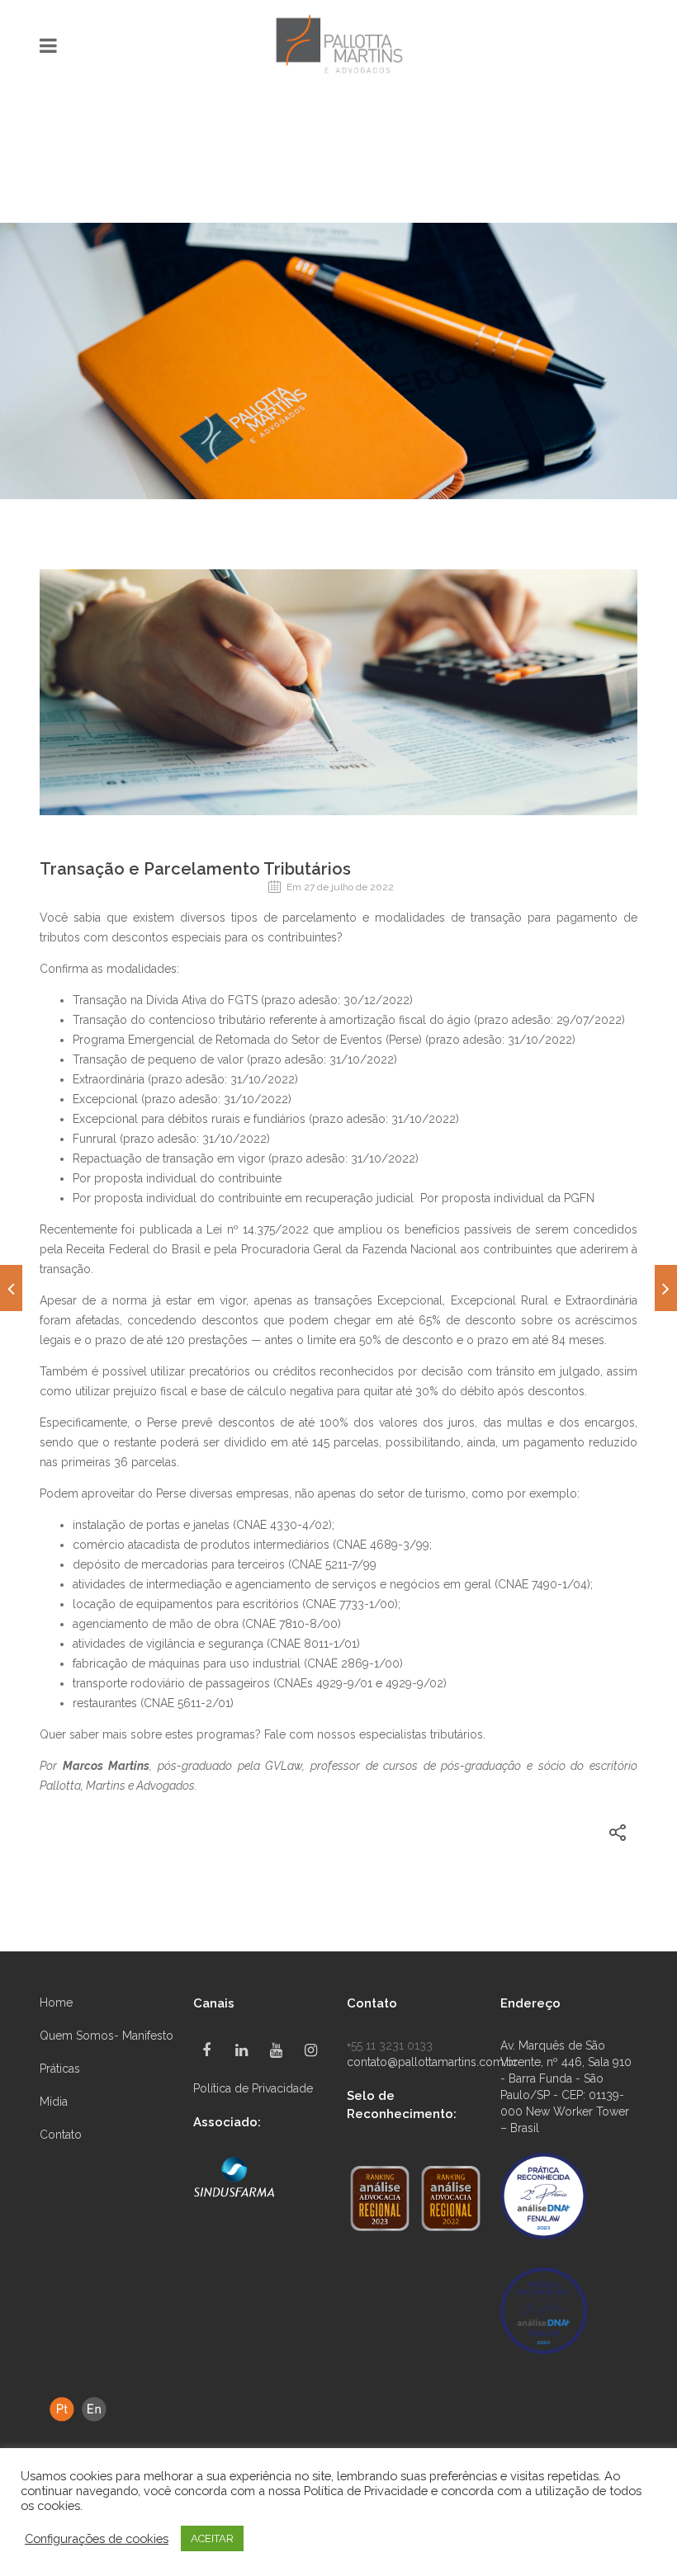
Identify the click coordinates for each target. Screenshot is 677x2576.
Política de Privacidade (253, 2088)
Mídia (54, 2102)
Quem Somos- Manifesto (107, 2036)
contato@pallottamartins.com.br (432, 2062)
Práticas (60, 2069)
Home (56, 2003)
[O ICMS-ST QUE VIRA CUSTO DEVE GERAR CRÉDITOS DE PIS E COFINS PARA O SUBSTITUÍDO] (11, 1288)
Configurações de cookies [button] (97, 2538)
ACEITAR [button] (212, 2538)
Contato (61, 2135)
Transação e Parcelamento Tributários (195, 869)
